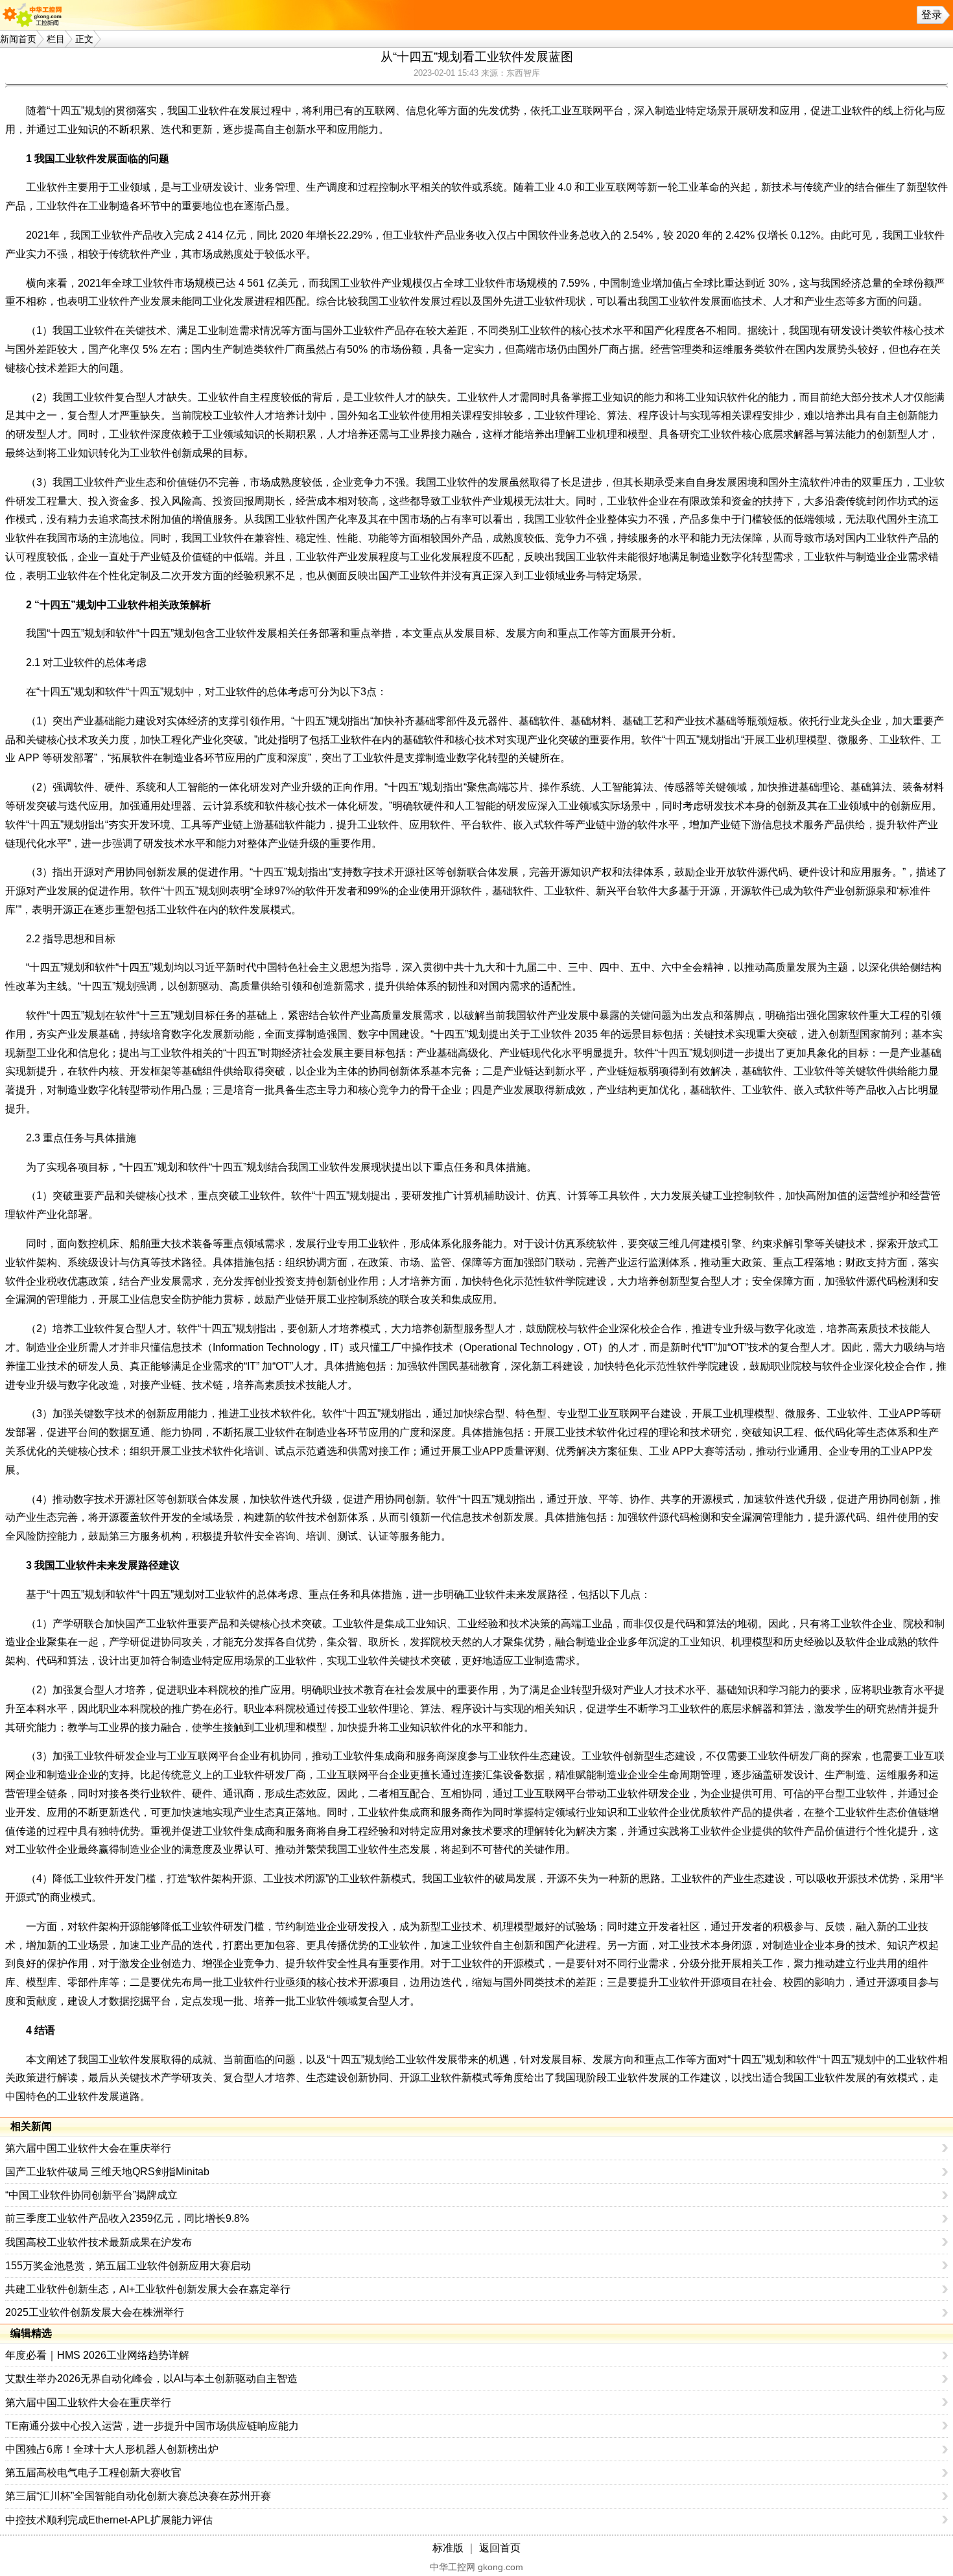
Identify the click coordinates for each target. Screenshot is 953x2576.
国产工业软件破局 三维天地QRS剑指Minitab (107, 2172)
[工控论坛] (35, 15)
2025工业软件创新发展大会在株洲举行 (95, 2312)
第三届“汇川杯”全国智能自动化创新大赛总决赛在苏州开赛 (138, 2496)
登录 (932, 15)
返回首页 (500, 2548)
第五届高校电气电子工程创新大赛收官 (93, 2473)
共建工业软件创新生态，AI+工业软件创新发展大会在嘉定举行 (148, 2289)
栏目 (56, 39)
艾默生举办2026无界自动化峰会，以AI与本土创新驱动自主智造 (151, 2379)
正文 (84, 39)
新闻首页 (18, 39)
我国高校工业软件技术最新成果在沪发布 (99, 2242)
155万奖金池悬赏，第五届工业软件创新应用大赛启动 (128, 2266)
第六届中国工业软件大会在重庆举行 (88, 2148)
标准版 (448, 2548)
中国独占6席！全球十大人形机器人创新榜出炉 (112, 2449)
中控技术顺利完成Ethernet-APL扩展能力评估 (109, 2520)
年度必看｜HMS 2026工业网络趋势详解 (97, 2355)
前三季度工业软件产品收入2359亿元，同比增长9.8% (127, 2218)
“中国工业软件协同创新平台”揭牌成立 (91, 2195)
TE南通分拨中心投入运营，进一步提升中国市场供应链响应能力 (152, 2426)
